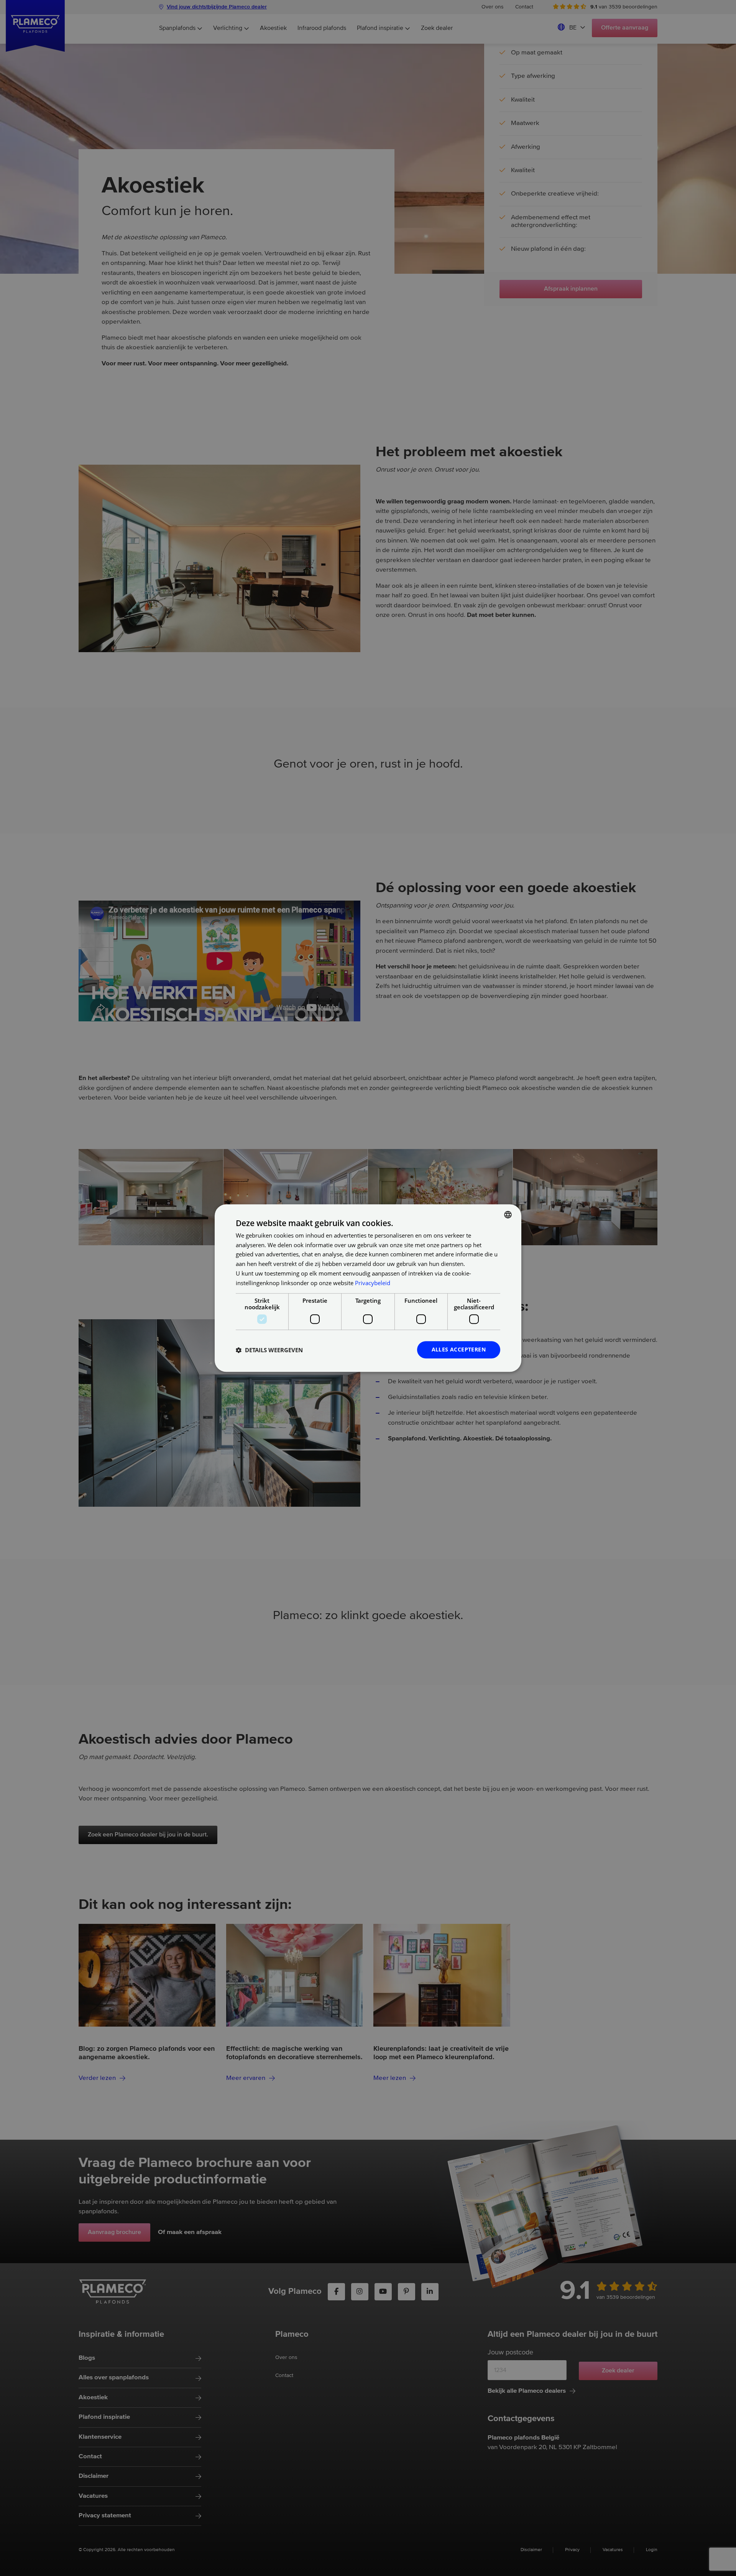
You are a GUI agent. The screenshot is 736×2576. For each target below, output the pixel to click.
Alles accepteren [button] (459, 1350)
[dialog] (368, 1288)
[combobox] (508, 1215)
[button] (269, 1350)
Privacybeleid (373, 1283)
